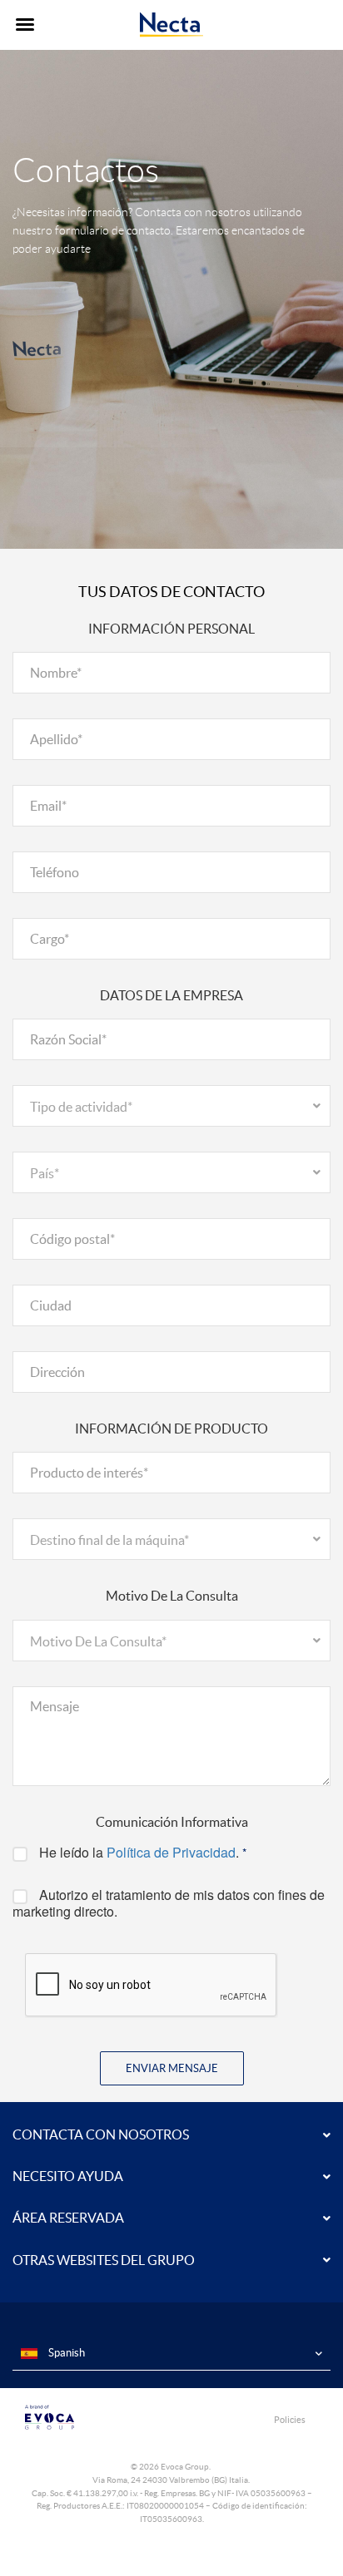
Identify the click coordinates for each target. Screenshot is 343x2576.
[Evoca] (92, 2417)
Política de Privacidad (171, 1852)
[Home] (172, 25)
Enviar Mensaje (172, 2068)
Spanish (65, 2353)
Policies (290, 2420)
